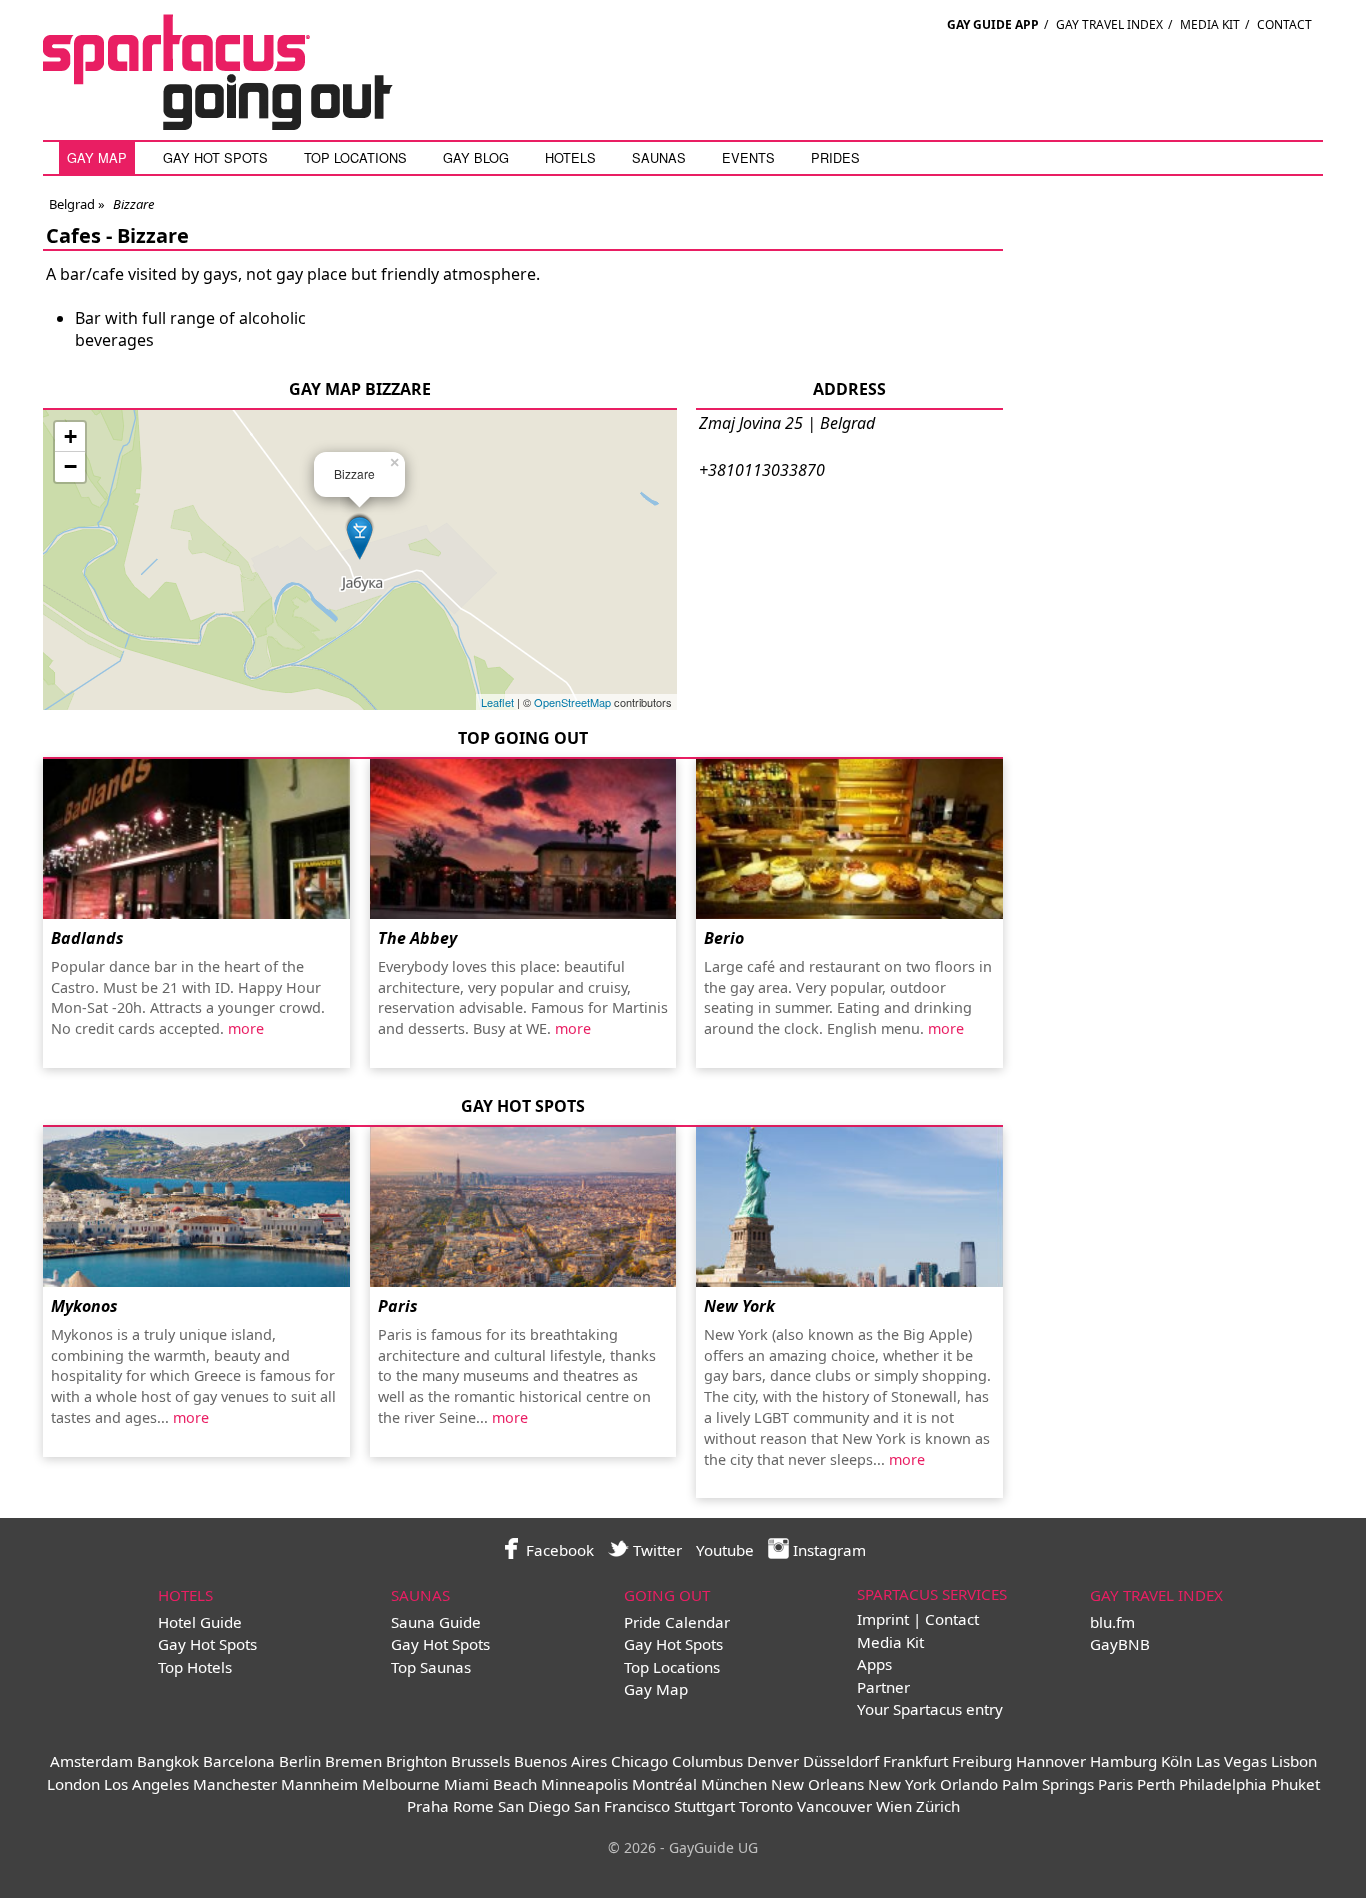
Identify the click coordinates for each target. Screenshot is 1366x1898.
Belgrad (72, 204)
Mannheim (319, 1784)
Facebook (558, 1550)
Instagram (827, 1550)
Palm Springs (1048, 1784)
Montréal (664, 1784)
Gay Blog (476, 157)
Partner (883, 1687)
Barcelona (239, 1761)
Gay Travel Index (1109, 24)
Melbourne (401, 1784)
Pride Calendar (677, 1622)
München (734, 1784)
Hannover (1051, 1761)
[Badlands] (196, 839)
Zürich (938, 1806)
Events (748, 157)
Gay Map (97, 157)
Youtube (725, 1550)
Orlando (969, 1784)
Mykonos (84, 1306)
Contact (1284, 24)
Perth (1156, 1784)
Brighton (416, 1761)
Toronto (766, 1806)
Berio (724, 938)
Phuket (1295, 1784)
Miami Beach (490, 1784)
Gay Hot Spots (215, 157)
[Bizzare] (360, 535)
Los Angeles (146, 1784)
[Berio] (849, 839)
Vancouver (834, 1806)
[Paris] (523, 1207)
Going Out (667, 1595)
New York (739, 1306)
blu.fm (1112, 1622)
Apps (874, 1664)
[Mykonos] (196, 1207)
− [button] (70, 466)
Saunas (659, 157)
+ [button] (70, 436)
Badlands (87, 938)
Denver (773, 1761)
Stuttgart (704, 1806)
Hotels (570, 157)
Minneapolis (584, 1784)
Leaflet (497, 702)
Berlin (300, 1761)
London (73, 1784)
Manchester (235, 1784)
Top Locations (355, 157)
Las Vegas (1231, 1761)
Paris (398, 1306)
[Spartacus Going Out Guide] (238, 124)
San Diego (534, 1806)
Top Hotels (195, 1667)
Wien (894, 1806)
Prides (835, 157)
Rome (473, 1806)
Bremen (353, 1761)
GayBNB (1120, 1644)
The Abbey (417, 938)
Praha (428, 1806)
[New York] (849, 1207)
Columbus (707, 1761)
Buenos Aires (560, 1761)
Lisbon (1294, 1761)
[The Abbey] (523, 839)
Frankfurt (915, 1761)
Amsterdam (91, 1761)
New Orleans (817, 1784)
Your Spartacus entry (930, 1709)
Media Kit (1210, 24)
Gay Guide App (993, 24)
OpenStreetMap (572, 702)
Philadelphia (1223, 1784)
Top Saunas (431, 1667)
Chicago (639, 1761)
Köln (1176, 1761)
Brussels (480, 1761)
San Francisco (622, 1806)
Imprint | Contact (918, 1619)
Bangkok (168, 1761)
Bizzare (153, 235)
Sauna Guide (436, 1622)
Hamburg (1123, 1761)
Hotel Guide (200, 1622)
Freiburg (982, 1761)
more (246, 1028)
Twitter (655, 1550)
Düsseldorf (841, 1761)
